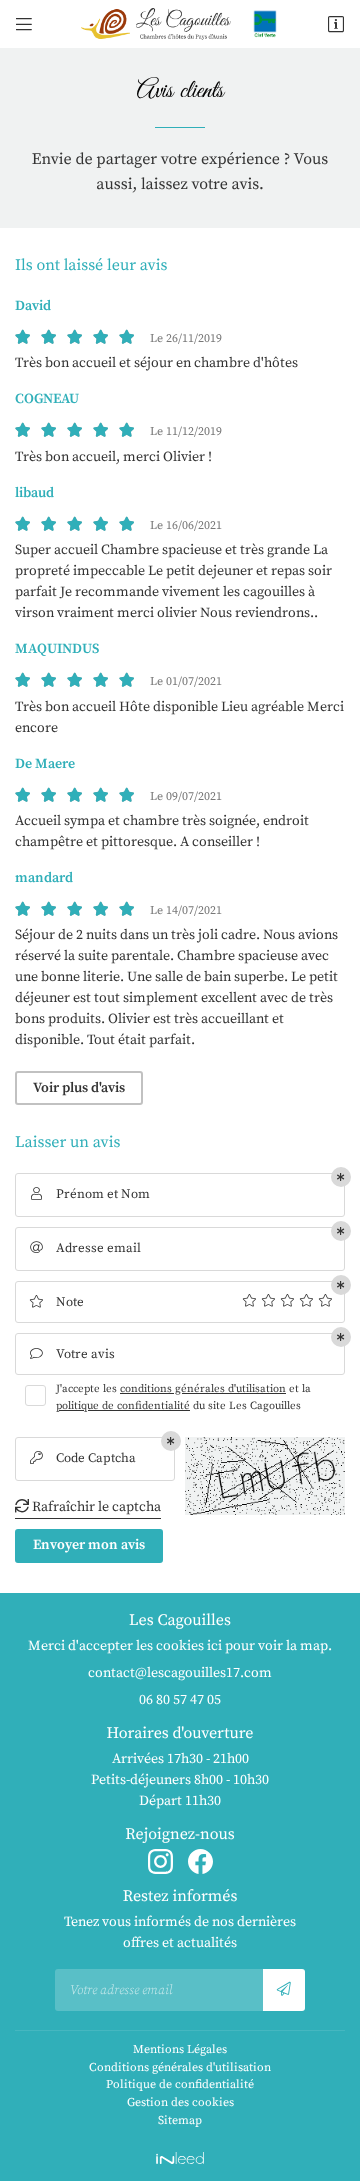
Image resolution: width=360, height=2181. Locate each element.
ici (214, 1646)
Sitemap (180, 2120)
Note (56, 1302)
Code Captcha (83, 1458)
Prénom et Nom (91, 1194)
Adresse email (86, 1248)
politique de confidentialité (123, 1406)
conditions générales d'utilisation (203, 1389)
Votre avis (73, 1354)
